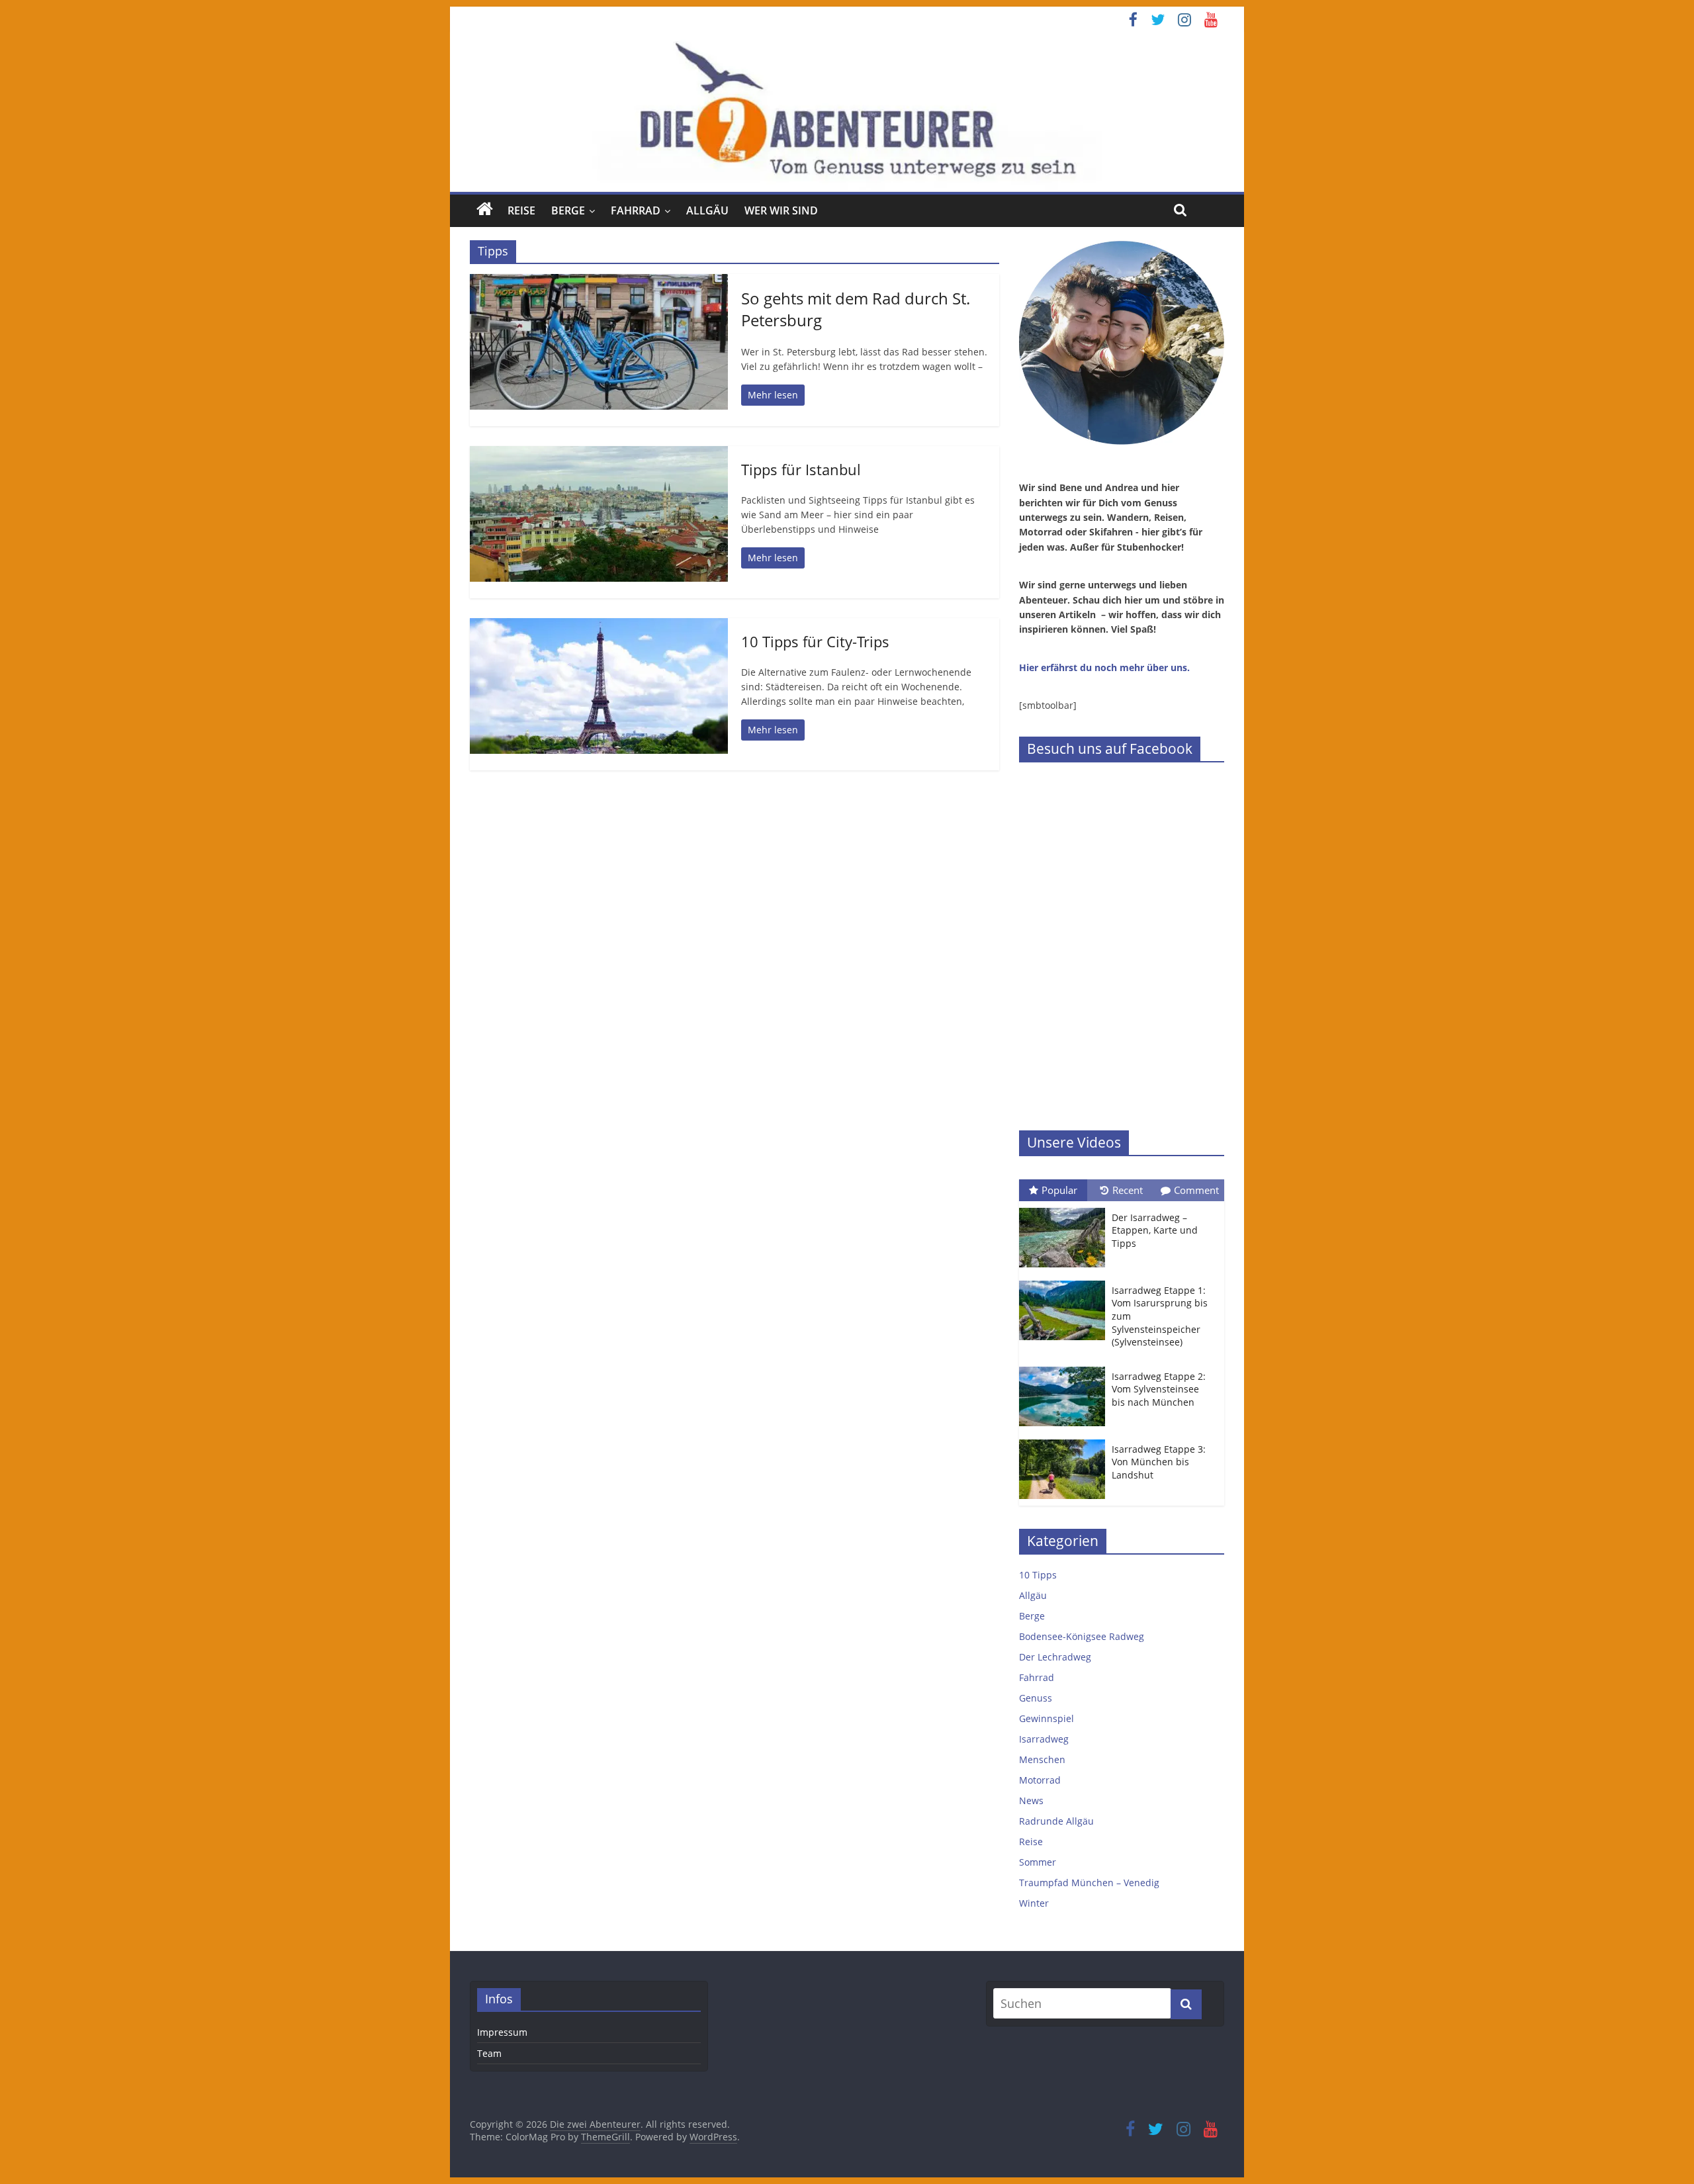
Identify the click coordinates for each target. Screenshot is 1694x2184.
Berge (568, 210)
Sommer (1038, 1862)
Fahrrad (636, 210)
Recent (1128, 1190)
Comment (1196, 1190)
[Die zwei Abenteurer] (847, 112)
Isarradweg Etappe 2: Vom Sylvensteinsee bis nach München (1159, 1389)
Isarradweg (1044, 1739)
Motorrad (1040, 1780)
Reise (521, 210)
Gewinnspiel (1047, 1718)
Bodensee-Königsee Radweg (1082, 1636)
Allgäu (707, 210)
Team (489, 2053)
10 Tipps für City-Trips (815, 641)
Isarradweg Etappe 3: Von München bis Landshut (1159, 1462)
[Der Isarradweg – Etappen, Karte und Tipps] (1065, 1208)
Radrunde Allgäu (1056, 1821)
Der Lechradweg (1055, 1657)
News (1031, 1800)
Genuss (1036, 1698)
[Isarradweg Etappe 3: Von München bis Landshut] (1065, 1440)
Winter (1034, 1903)
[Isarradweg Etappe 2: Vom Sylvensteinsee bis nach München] (1065, 1367)
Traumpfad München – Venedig (1089, 1883)
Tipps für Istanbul (801, 469)
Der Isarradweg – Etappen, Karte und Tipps (1155, 1230)
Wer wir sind (781, 210)
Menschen (1042, 1759)
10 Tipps (1038, 1575)
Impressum (502, 2032)
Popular (1059, 1190)
